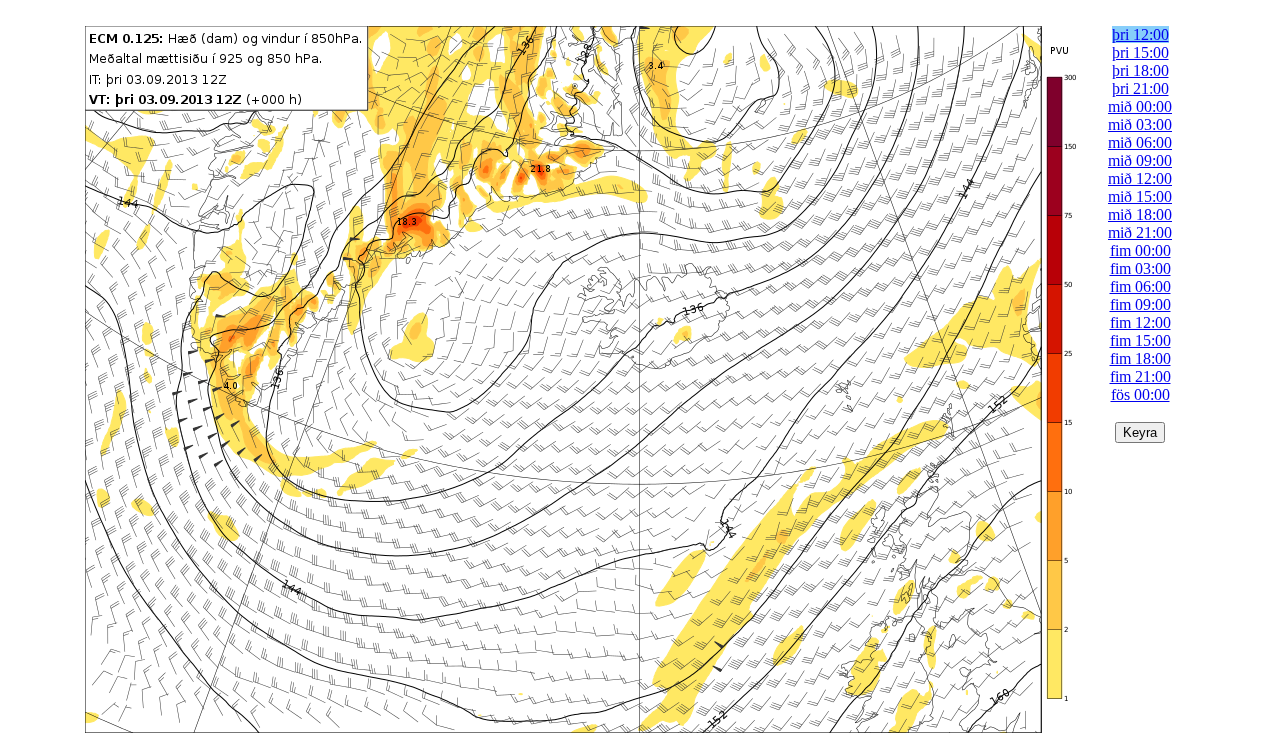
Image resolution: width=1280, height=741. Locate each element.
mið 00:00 (1140, 106)
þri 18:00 (1140, 70)
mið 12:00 (1140, 178)
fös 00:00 (1140, 394)
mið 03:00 (1140, 124)
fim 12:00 (1140, 322)
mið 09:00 (1140, 160)
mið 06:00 (1140, 142)
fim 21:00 (1140, 376)
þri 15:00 (1140, 52)
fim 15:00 (1140, 340)
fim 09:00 (1140, 304)
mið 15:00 (1140, 196)
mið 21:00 (1140, 232)
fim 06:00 (1140, 286)
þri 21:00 (1140, 88)
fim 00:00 (1140, 250)
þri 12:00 (1140, 34)
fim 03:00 (1140, 268)
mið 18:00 (1140, 214)
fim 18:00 (1140, 358)
